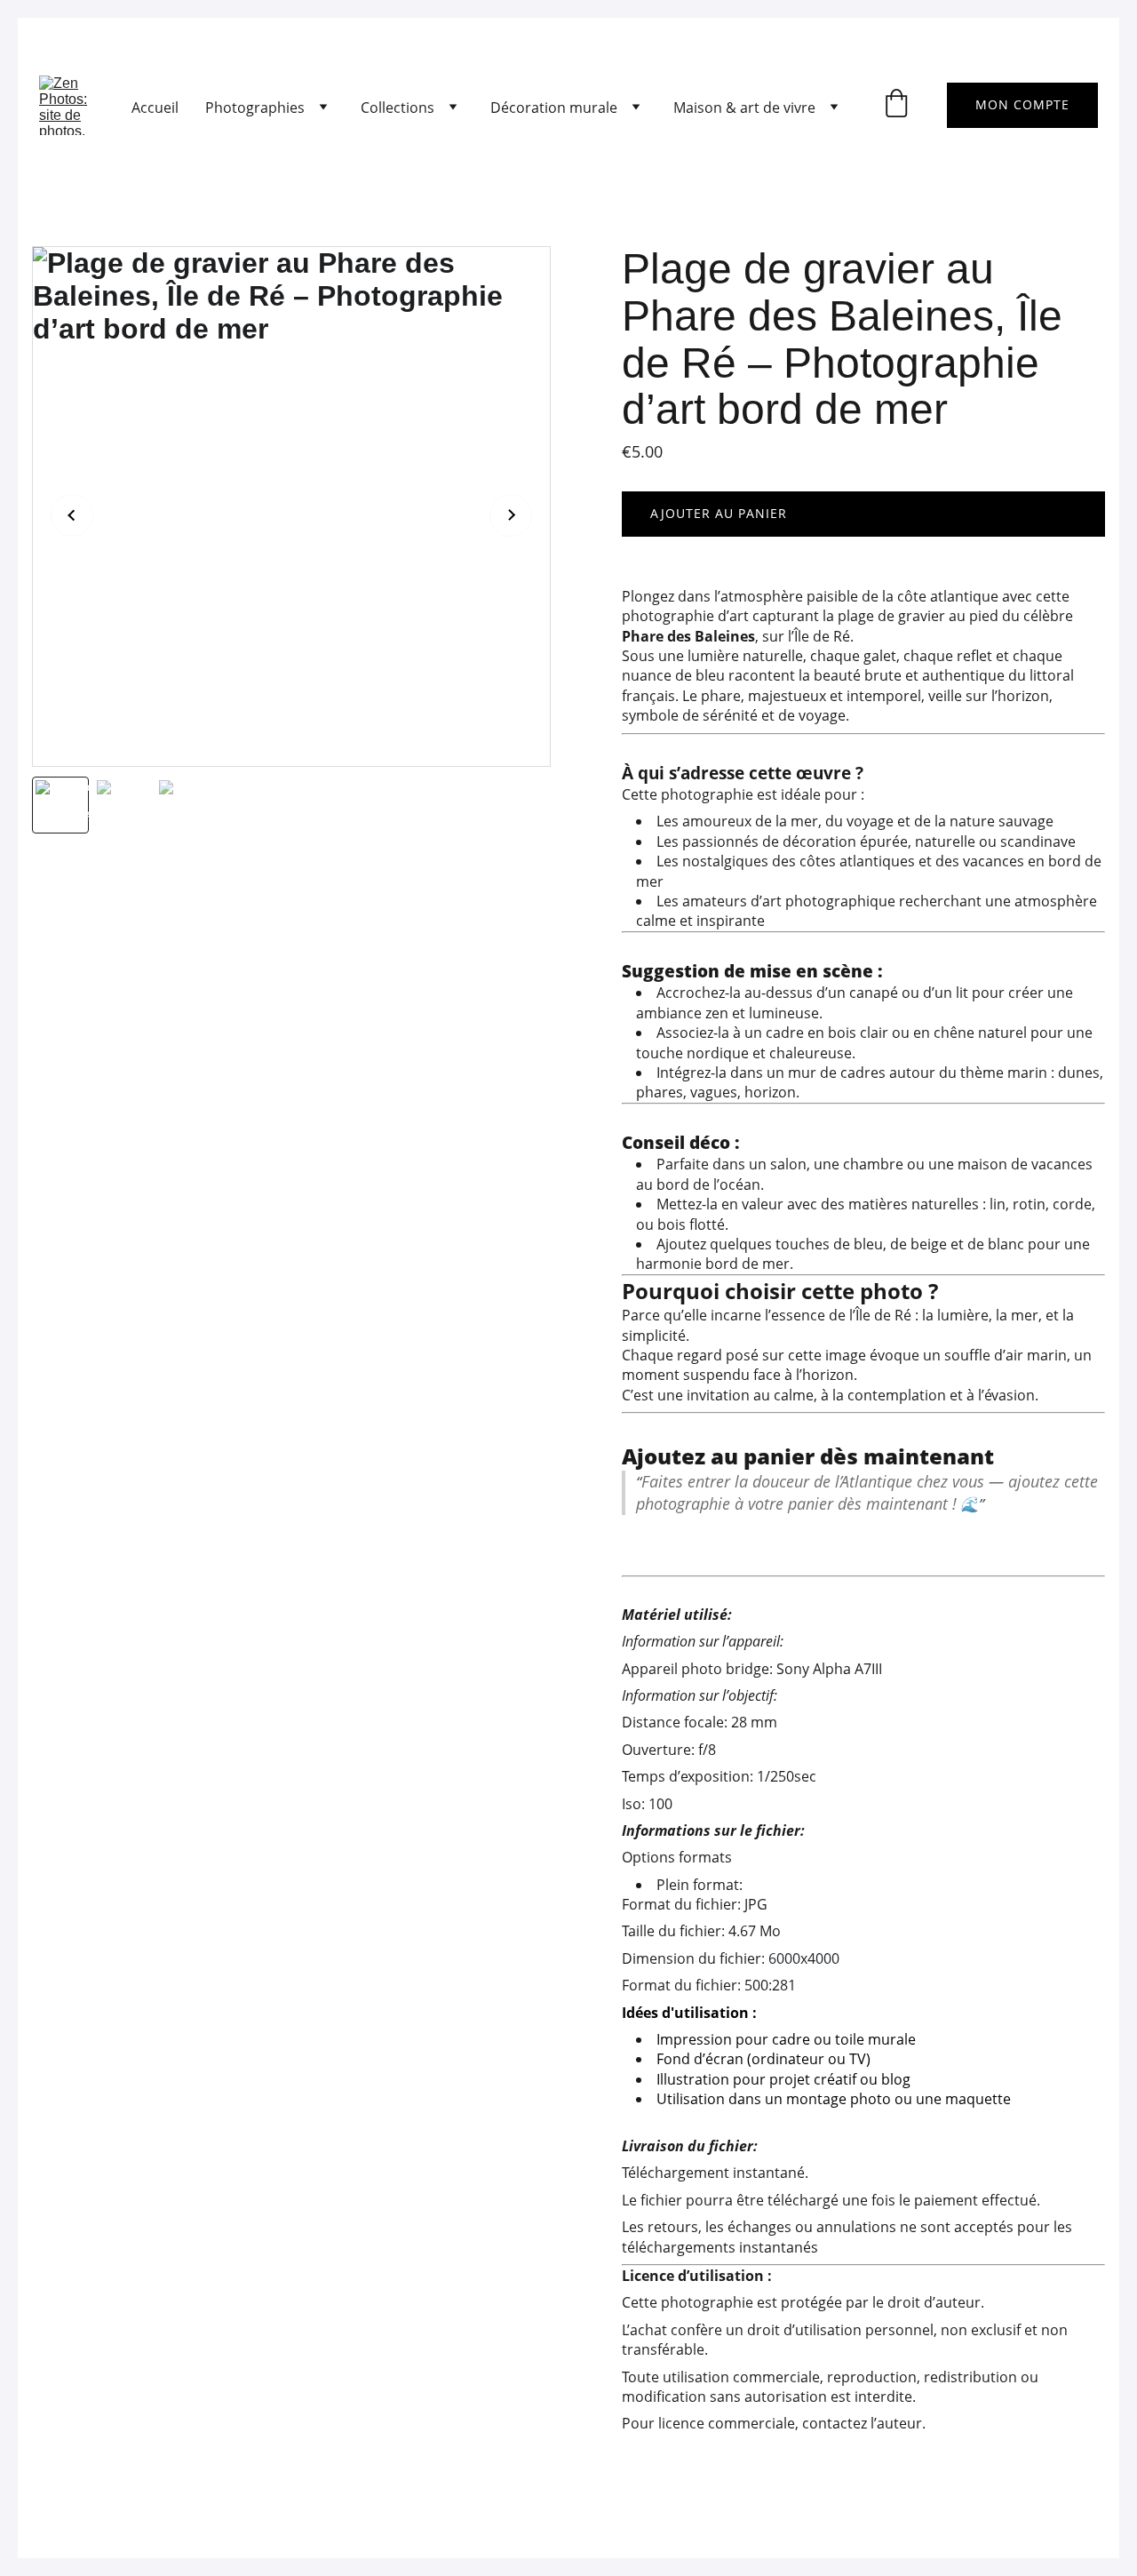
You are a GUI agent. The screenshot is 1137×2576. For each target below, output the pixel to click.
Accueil (155, 108)
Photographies (255, 108)
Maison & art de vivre (744, 108)
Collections (398, 108)
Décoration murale (554, 108)
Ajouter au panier (719, 513)
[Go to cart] (896, 105)
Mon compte (1022, 104)
